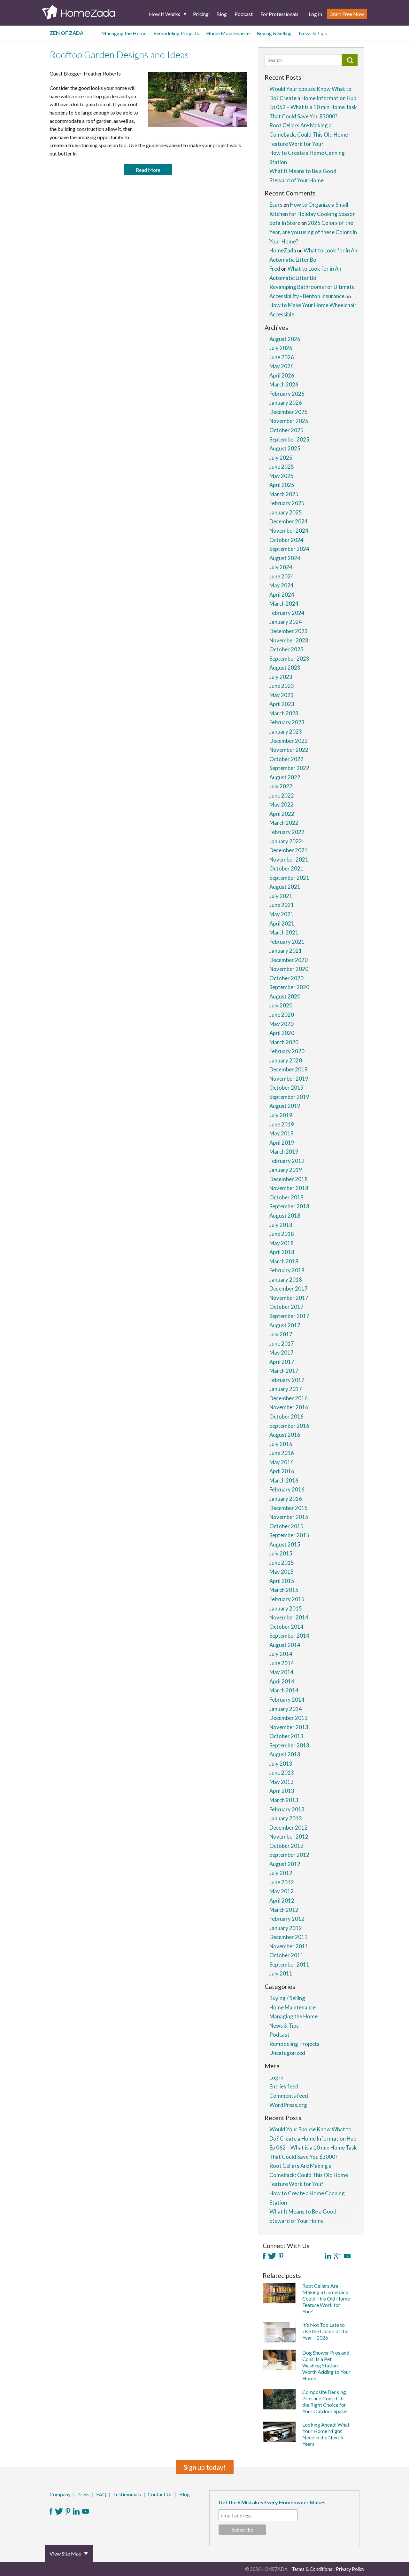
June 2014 (282, 1663)
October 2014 (286, 1627)
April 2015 (282, 1581)
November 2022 (289, 750)
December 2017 (289, 1288)
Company (60, 2494)
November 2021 (289, 859)
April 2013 (282, 1791)
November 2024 (289, 531)
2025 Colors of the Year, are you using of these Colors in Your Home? (313, 232)
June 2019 (282, 1124)
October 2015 (286, 1526)
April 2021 (282, 923)
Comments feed (289, 2096)
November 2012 (289, 1837)
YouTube (85, 2511)
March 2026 (284, 384)
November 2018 (289, 1188)
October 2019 (286, 1088)
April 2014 (282, 1681)
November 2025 (289, 421)
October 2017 (286, 1307)
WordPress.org (288, 2105)
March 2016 (284, 1480)
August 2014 (285, 1645)
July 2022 (281, 786)
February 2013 (287, 1809)
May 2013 (282, 1782)
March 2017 (284, 1371)
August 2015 (285, 1544)
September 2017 (289, 1316)
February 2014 (287, 1700)
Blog (222, 14)
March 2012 (284, 1910)
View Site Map (66, 2553)
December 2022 (289, 741)
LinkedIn (76, 2511)
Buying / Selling (287, 1998)
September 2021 (289, 878)
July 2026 (281, 348)
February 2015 (287, 1599)
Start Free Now (347, 14)
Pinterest (68, 2511)
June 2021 (282, 905)
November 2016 (289, 1407)
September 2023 (289, 659)
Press (83, 2494)
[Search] (350, 60)
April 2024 (282, 595)
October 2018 (286, 1197)
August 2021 (285, 887)
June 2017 (282, 1344)
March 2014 (284, 1690)
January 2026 (286, 403)
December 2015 (289, 1508)
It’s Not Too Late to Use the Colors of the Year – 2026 (325, 2331)
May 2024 (282, 585)
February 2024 (287, 613)
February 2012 (287, 1919)
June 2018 (282, 1234)
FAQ (101, 2494)
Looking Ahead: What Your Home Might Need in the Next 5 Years (326, 2434)
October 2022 (286, 759)
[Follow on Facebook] (264, 2256)
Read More (148, 170)
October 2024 (286, 540)
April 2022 (282, 814)
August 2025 (285, 448)
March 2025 (284, 494)
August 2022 (285, 777)
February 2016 (287, 1489)
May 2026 (282, 366)
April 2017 (282, 1362)
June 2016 (282, 1453)
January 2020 (286, 1060)
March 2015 (284, 1590)
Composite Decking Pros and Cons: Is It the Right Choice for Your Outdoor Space (324, 2401)
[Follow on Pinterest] (281, 2256)
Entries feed (284, 2086)
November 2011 (289, 1946)
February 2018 (287, 1270)
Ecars (276, 205)
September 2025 (289, 439)
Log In (315, 14)
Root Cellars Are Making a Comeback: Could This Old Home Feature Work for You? (309, 134)
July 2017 (281, 1334)
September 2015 (289, 1535)
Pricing (201, 14)
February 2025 (287, 503)
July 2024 (281, 567)
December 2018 (289, 1179)
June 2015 (282, 1563)
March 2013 (284, 1800)
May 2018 (282, 1243)
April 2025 (282, 485)
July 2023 (281, 677)
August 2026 (285, 339)
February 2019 (287, 1161)
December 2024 (289, 521)
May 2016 (282, 1462)
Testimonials (127, 2494)
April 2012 (282, 1900)
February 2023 (287, 722)
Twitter (59, 2511)
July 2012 (281, 1873)
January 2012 (286, 1928)
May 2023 (282, 695)
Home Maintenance (228, 33)
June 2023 (282, 686)
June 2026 (282, 357)
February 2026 (287, 394)
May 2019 (282, 1133)
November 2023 (289, 640)
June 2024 (282, 576)
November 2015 (289, 1517)
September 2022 (289, 768)
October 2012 (286, 1846)
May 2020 (282, 1024)
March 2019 (284, 1152)
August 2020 (285, 996)
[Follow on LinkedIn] (328, 2256)
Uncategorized (287, 2053)
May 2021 (282, 914)
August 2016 (285, 1435)
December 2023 (289, 631)
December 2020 (289, 960)
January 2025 (286, 512)
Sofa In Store (285, 223)
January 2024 (286, 622)
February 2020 (287, 1051)
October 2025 (286, 430)
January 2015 (286, 1608)
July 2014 (281, 1654)
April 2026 (282, 375)
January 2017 (286, 1389)
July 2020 (281, 1005)
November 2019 (289, 1079)
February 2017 (287, 1380)
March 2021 (284, 932)
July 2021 (281, 896)
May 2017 (282, 1352)
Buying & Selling (274, 33)
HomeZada (283, 250)
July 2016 (281, 1444)
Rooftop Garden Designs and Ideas (119, 55)
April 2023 (282, 704)
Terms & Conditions (312, 2569)
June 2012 (282, 1882)
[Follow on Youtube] (347, 2256)
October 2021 (286, 868)
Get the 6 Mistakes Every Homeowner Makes (272, 2502)
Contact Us (160, 2494)
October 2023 (286, 649)
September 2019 (289, 1097)
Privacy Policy (350, 2569)
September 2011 (289, 1964)
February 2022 (287, 832)
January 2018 (286, 1280)
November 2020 (289, 969)
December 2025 (289, 412)
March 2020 (284, 1042)
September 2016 (289, 1426)
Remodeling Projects (176, 33)
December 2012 (289, 1828)
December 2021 (289, 850)
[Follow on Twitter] (272, 2256)
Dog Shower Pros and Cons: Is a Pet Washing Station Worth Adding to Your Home (326, 2365)
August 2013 (285, 1754)
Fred (275, 269)
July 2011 (281, 1973)
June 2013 (282, 1773)
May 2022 (282, 804)
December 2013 (289, 1718)
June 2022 (282, 795)
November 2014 (289, 1617)
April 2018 (282, 1252)
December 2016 (289, 1398)
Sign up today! (205, 2467)
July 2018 (281, 1225)
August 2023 (285, 668)
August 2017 (285, 1325)
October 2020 (286, 978)
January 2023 (286, 731)
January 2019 (286, 1170)
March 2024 (284, 604)
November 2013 (289, 1727)
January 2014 (286, 1709)
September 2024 (289, 549)
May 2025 (282, 476)
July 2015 (281, 1553)
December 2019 (289, 1069)
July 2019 (281, 1115)
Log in (276, 2077)
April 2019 (282, 1143)
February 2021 (287, 942)
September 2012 (289, 1855)
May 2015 (282, 1572)
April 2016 (282, 1471)
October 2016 (286, 1416)
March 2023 (284, 713)
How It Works (165, 14)
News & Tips (313, 33)
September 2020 (289, 987)
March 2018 (284, 1261)
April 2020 (282, 1033)
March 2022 (284, 823)
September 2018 (289, 1206)
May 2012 (282, 1891)
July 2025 (281, 458)
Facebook (51, 2511)
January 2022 (286, 841)
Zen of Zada (66, 33)
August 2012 (285, 1864)
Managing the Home (124, 33)
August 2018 (285, 1216)
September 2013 (289, 1745)
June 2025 (282, 467)
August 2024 (285, 558)
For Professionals (279, 14)
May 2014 (282, 1672)
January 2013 (286, 1818)
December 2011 (289, 1937)
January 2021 (286, 951)
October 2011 (286, 1955)
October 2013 (286, 1736)
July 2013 (281, 1764)
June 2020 (282, 1015)
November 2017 (289, 1298)
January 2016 (286, 1499)
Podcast (244, 14)
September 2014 (289, 1636)
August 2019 (285, 1106)
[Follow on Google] (338, 2256)
